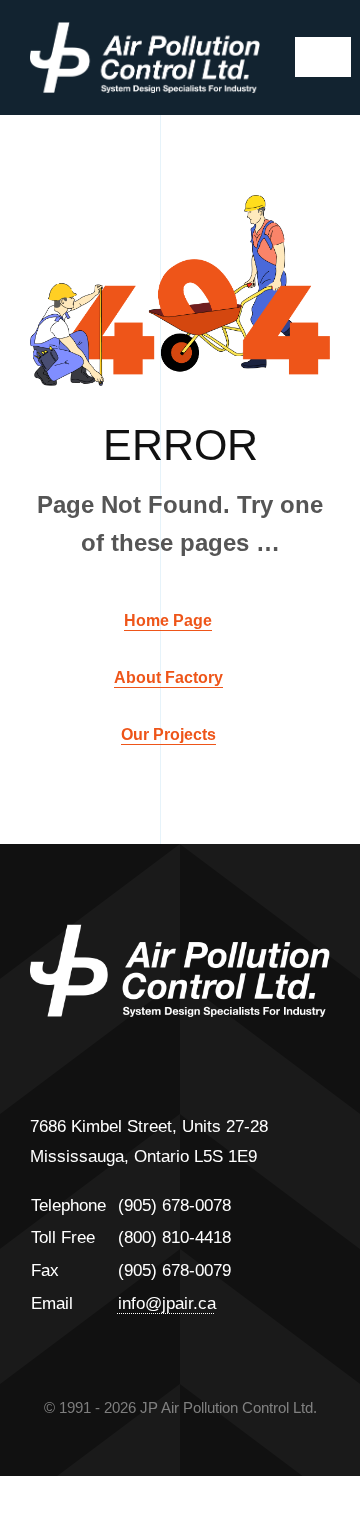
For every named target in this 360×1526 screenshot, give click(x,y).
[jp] (145, 30)
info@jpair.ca (167, 1303)
